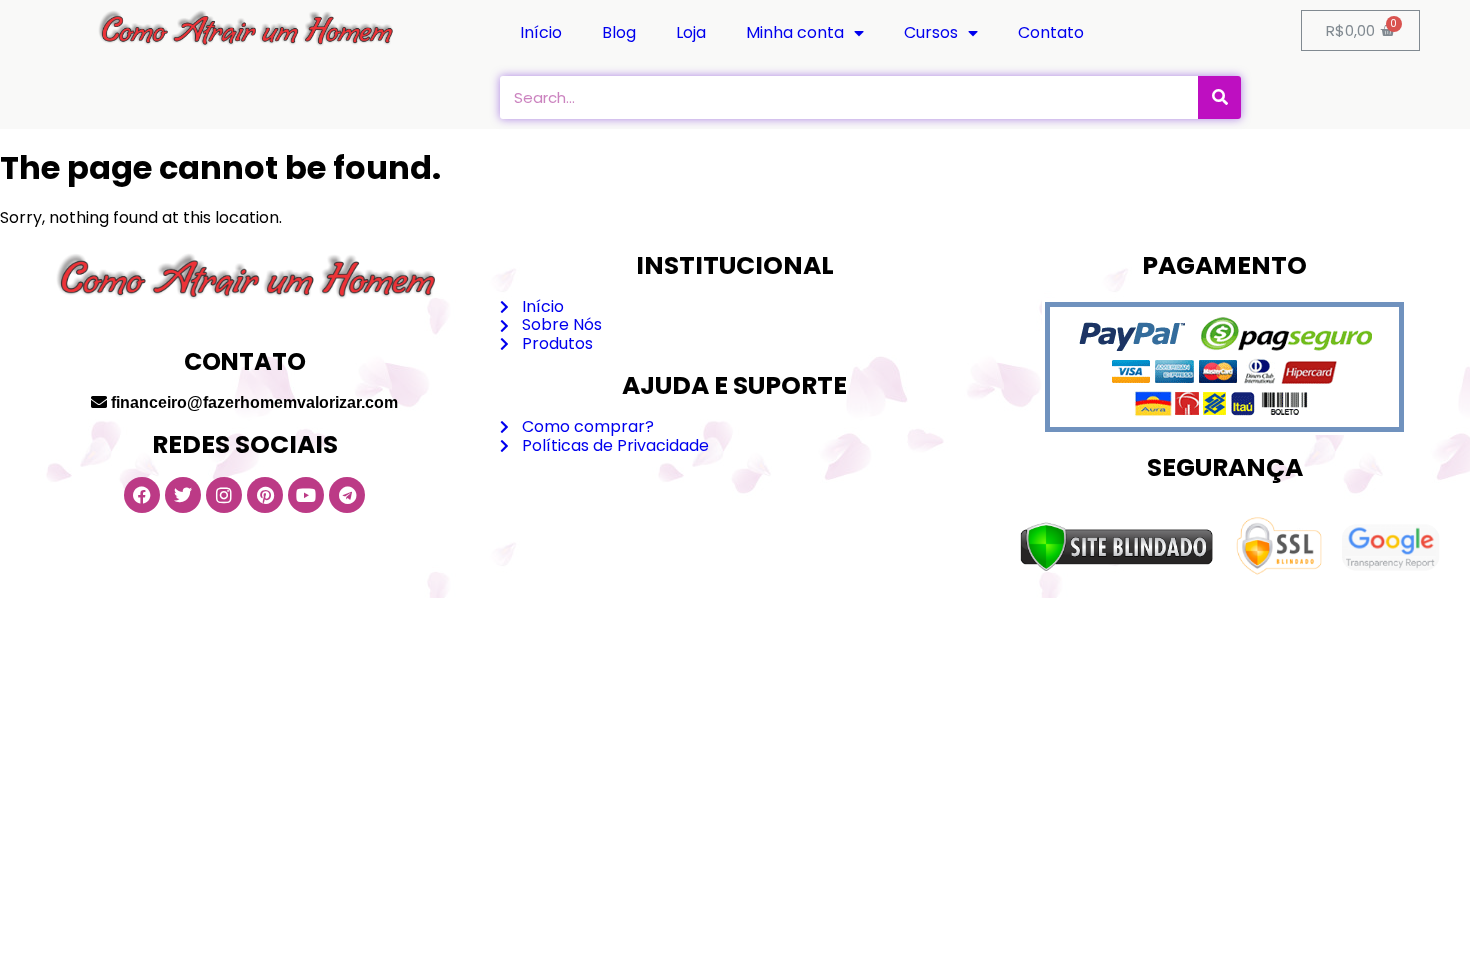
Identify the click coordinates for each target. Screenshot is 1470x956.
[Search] (1219, 97)
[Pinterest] (265, 495)
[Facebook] (142, 495)
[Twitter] (183, 495)
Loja (691, 32)
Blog (619, 32)
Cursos (931, 32)
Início (541, 32)
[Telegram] (347, 495)
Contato (1051, 32)
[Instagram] (224, 495)
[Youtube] (306, 495)
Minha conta (795, 32)
